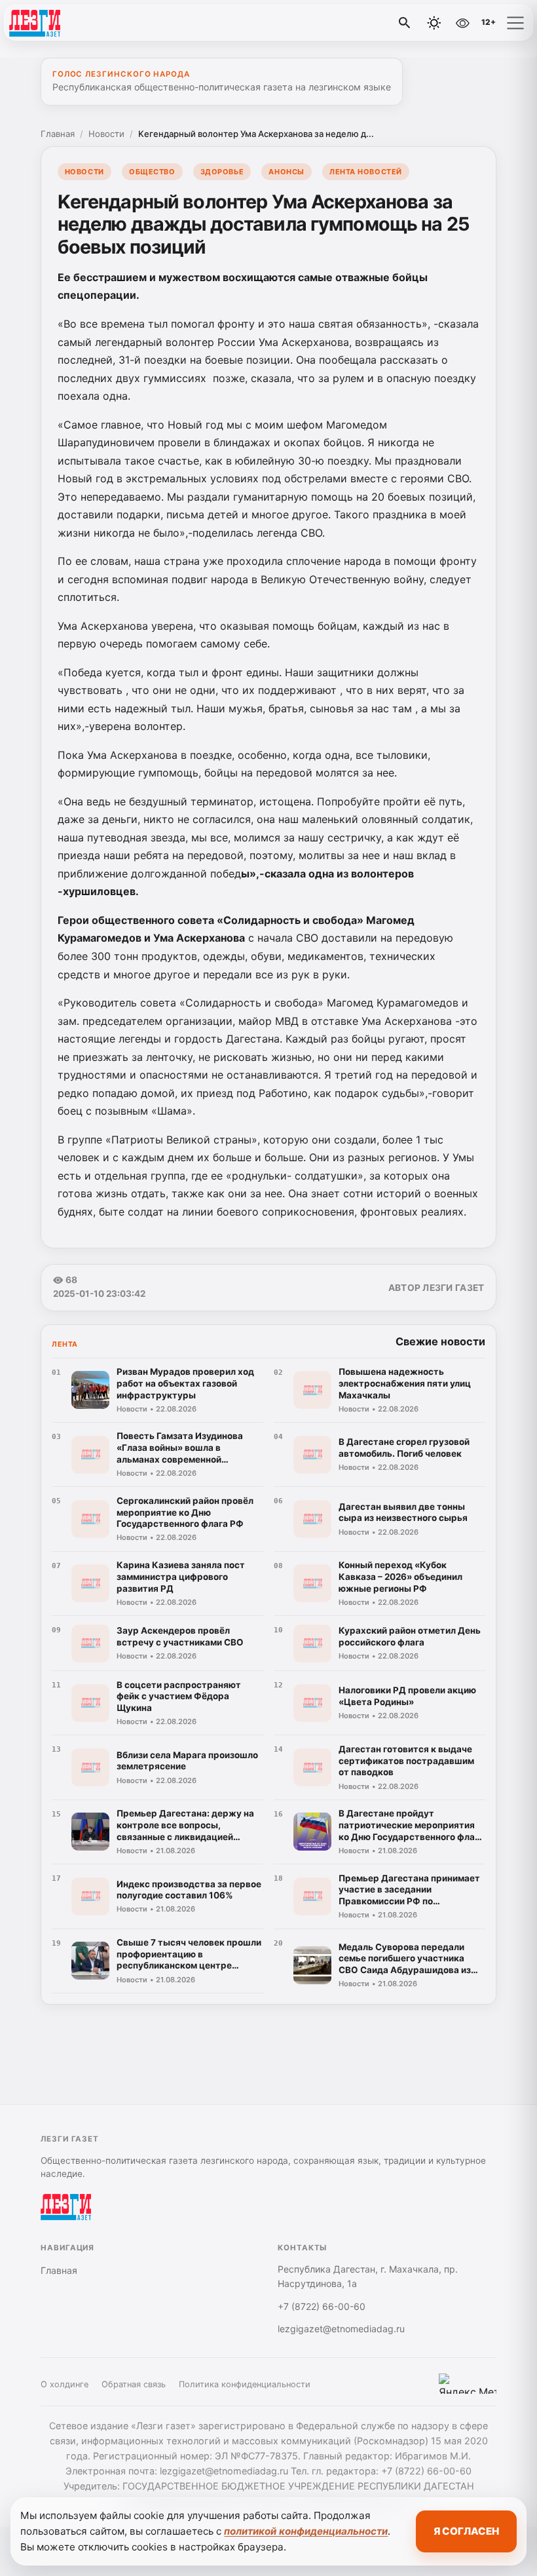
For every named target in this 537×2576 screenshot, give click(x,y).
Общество (152, 172)
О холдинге (65, 2384)
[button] (515, 23)
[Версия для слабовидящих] (462, 23)
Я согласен (466, 2531)
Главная (58, 134)
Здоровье (222, 172)
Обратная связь (134, 2384)
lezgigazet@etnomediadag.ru (341, 2329)
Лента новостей (366, 172)
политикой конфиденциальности (306, 2531)
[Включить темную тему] (434, 23)
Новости (106, 134)
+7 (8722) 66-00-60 (322, 2306)
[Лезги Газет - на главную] (64, 23)
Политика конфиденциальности (245, 2384)
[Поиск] (405, 23)
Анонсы (286, 172)
